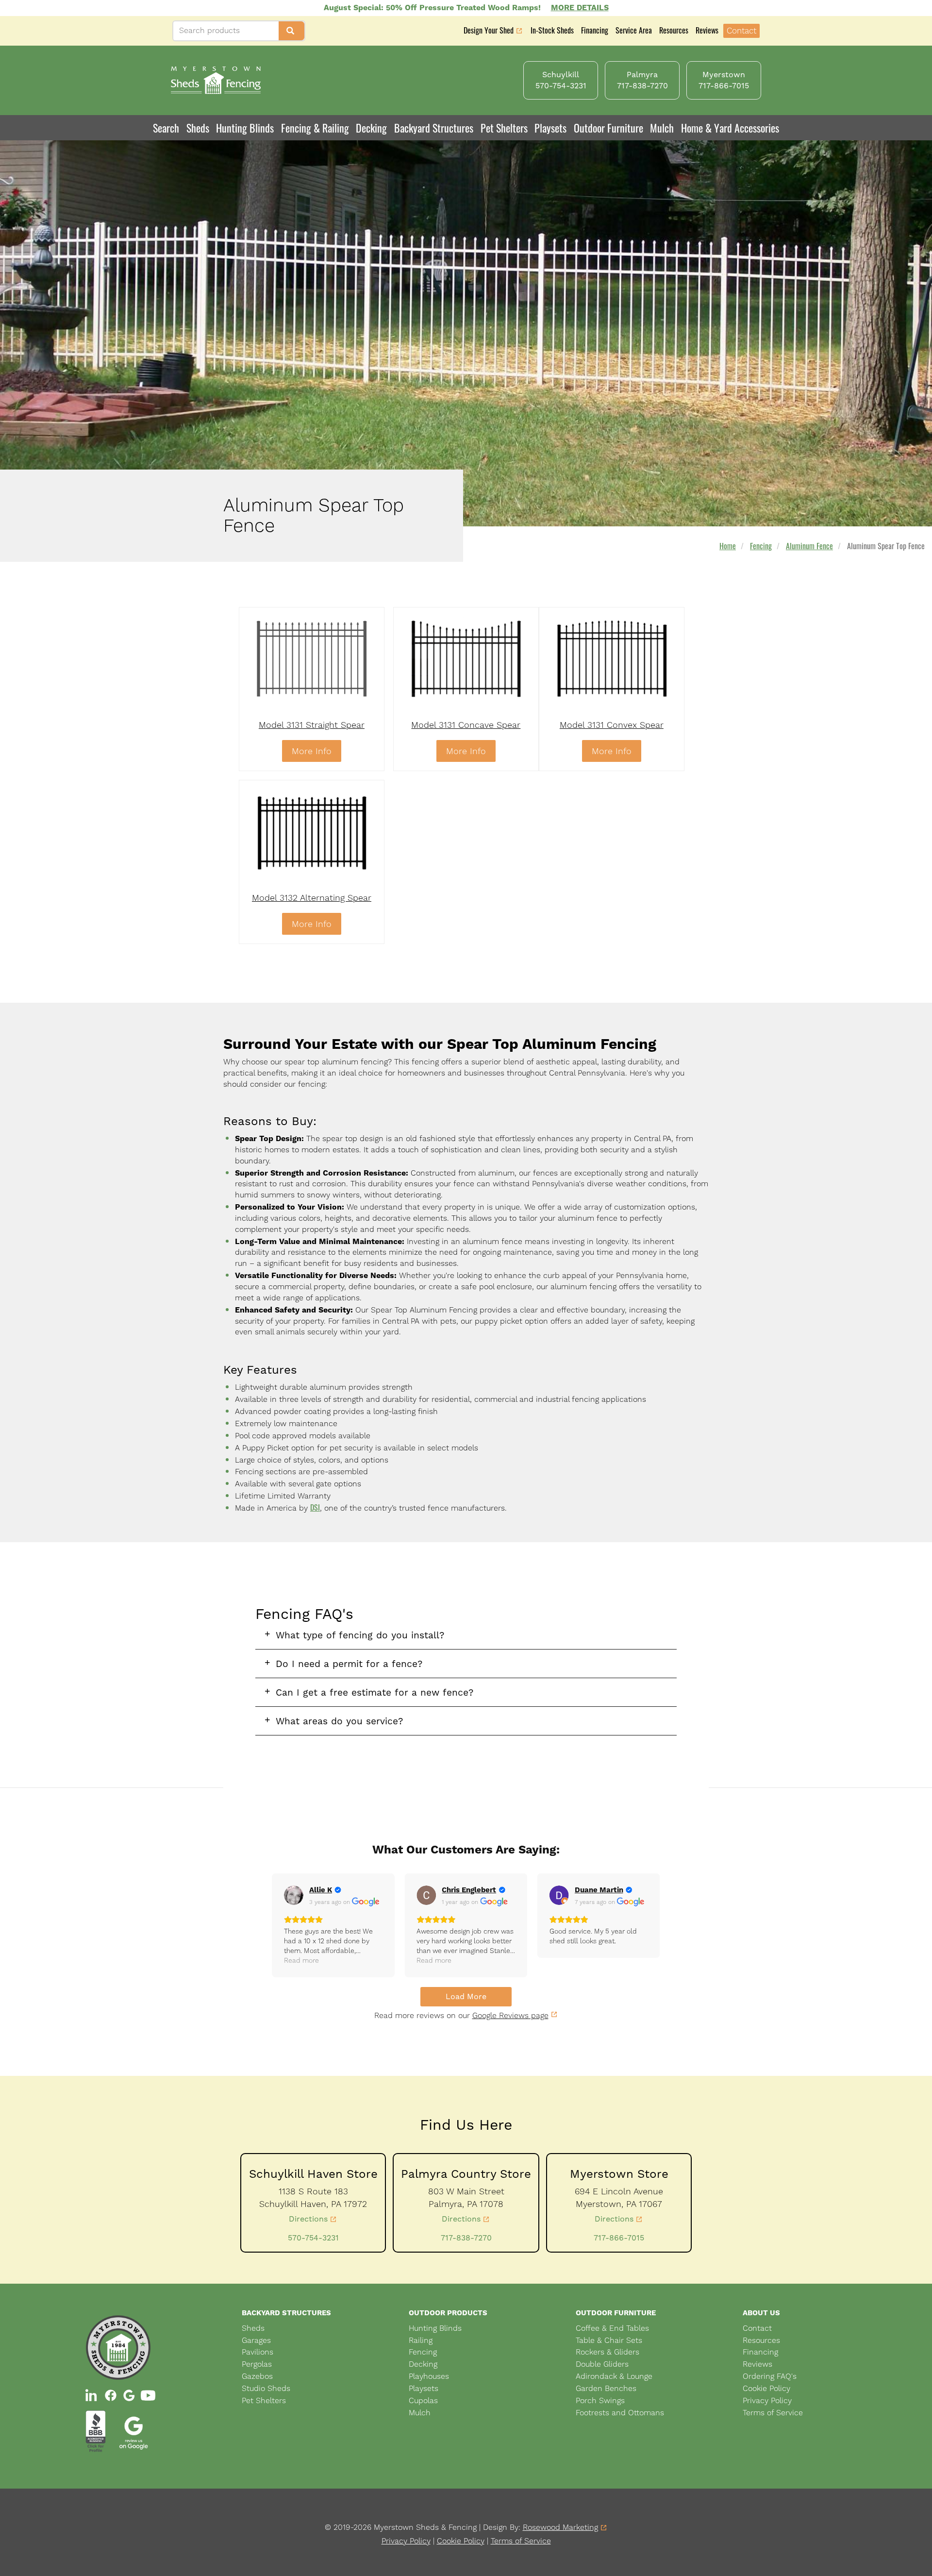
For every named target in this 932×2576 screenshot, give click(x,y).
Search (166, 128)
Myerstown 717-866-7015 (724, 80)
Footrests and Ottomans (620, 2413)
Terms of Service (773, 2413)
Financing (595, 30)
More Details (580, 8)
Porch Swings (600, 2400)
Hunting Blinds (245, 128)
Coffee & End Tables (612, 2328)
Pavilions (258, 2352)
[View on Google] (294, 1895)
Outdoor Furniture (608, 128)
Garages (256, 2340)
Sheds (253, 2328)
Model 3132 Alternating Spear (312, 898)
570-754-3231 (313, 2238)
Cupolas (423, 2400)
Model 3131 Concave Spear (466, 725)
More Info (312, 751)
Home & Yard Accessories (730, 128)
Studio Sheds (266, 2388)
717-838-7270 (466, 2238)
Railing (421, 2340)
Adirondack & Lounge (614, 2376)
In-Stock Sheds (552, 30)
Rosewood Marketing (560, 2528)
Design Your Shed (489, 31)
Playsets (550, 128)
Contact (741, 31)
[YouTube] (148, 2395)
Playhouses (429, 2376)
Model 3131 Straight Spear (312, 725)
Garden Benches (606, 2388)
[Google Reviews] (129, 2395)
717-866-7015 (619, 2238)
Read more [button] (301, 1960)
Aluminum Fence (809, 546)
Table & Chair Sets (609, 2340)
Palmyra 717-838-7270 (642, 80)
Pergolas (257, 2364)
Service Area (634, 30)
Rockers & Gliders (607, 2352)
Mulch (662, 128)
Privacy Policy (767, 2400)
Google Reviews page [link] (510, 2015)
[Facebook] (111, 2395)
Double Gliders (602, 2364)
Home (728, 546)
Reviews (707, 30)
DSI (315, 1507)
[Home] (216, 80)
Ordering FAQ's (770, 2376)
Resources (674, 30)
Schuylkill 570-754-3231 (561, 80)
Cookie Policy (766, 2388)
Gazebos (257, 2376)
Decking (371, 128)
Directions (308, 2219)
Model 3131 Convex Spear (612, 725)
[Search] (291, 31)
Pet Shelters (504, 128)
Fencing (761, 546)
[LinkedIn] (92, 2395)
